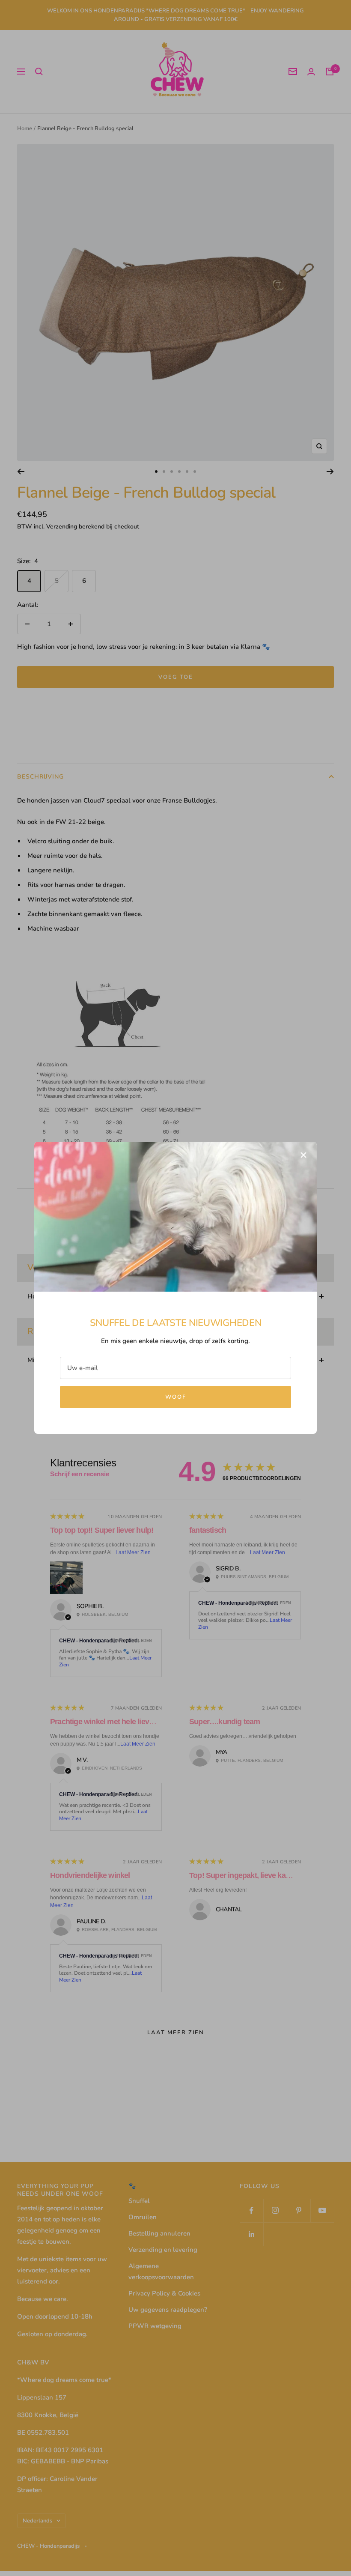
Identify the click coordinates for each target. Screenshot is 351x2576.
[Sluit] (303, 1155)
